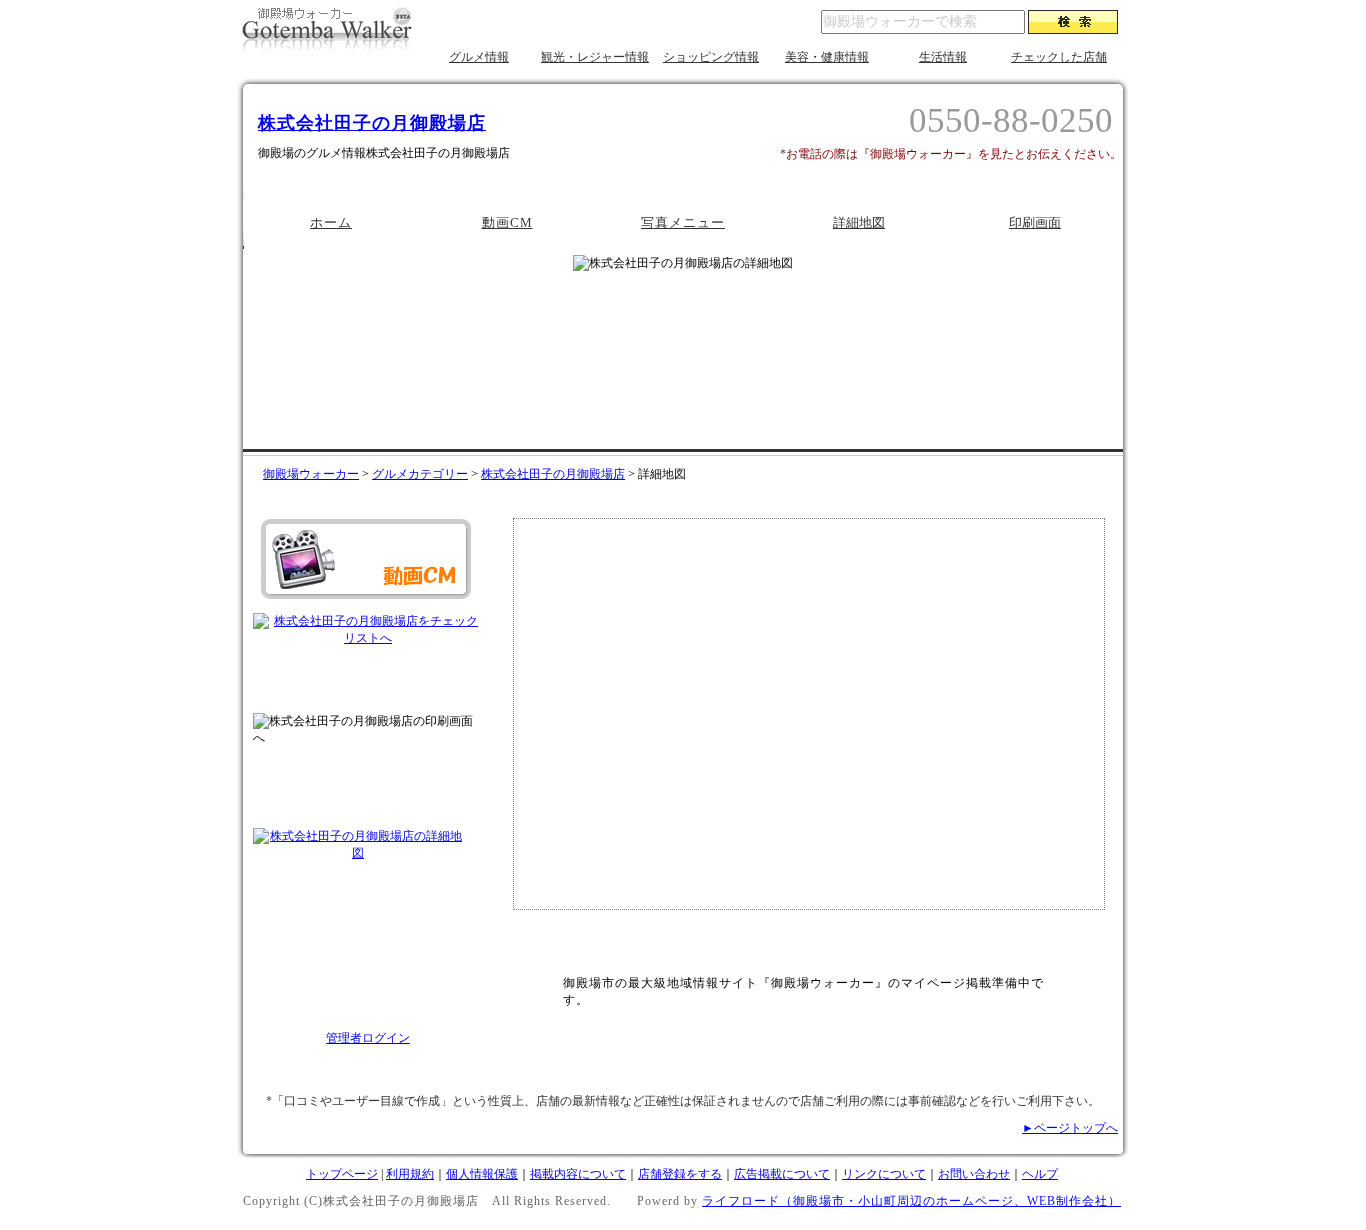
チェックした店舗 (1059, 57)
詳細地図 (859, 222)
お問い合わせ (974, 1174)
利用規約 (410, 1174)
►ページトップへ (1070, 1128)
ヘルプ (1040, 1174)
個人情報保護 (482, 1174)
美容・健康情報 (827, 57)
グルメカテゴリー (420, 474)
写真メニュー (683, 222)
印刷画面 (1035, 222)
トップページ (342, 1174)
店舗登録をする (680, 1174)
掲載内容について (578, 1174)
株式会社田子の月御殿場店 (372, 123)
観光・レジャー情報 (595, 57)
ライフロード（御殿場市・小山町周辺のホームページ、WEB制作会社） (911, 1201)
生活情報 (943, 57)
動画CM (507, 222)
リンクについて (884, 1174)
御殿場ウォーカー (311, 474)
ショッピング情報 (711, 57)
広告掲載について (782, 1174)
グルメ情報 (479, 57)
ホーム (331, 222)
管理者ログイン (368, 1038)
